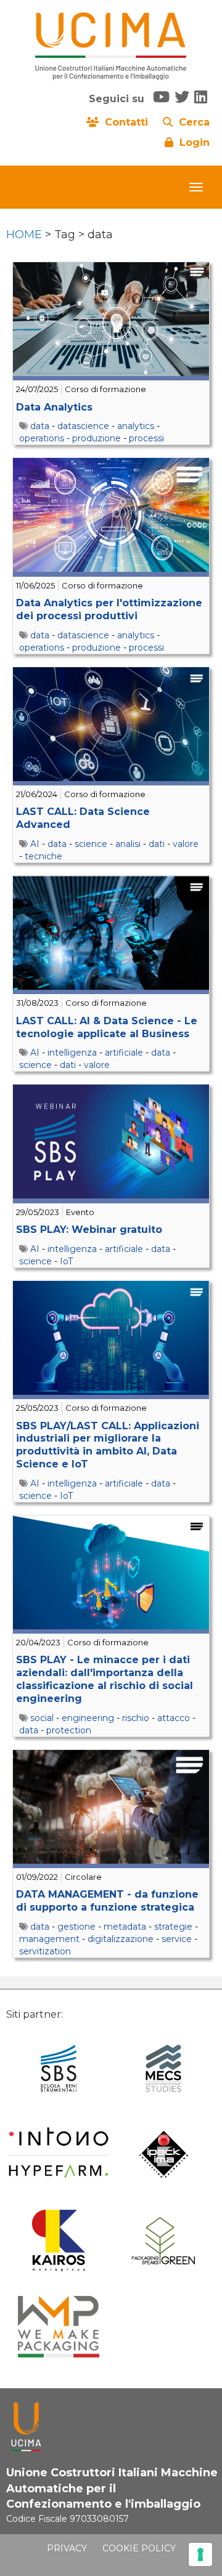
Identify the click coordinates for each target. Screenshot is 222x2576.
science (91, 844)
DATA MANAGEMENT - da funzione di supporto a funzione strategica (107, 1901)
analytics (136, 426)
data (40, 426)
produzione (97, 438)
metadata (125, 1927)
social (42, 1718)
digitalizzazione (121, 1939)
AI (35, 844)
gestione (76, 1927)
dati (157, 844)
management (49, 1939)
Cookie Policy (139, 2548)
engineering (88, 1718)
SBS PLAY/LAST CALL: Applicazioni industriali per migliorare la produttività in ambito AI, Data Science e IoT (108, 1445)
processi (146, 438)
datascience (83, 426)
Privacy (67, 2548)
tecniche (43, 856)
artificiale (124, 1053)
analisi (128, 844)
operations (42, 438)
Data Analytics (54, 407)
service (177, 1939)
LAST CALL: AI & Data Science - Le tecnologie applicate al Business (107, 1027)
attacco (174, 1718)
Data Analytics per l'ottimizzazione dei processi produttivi (109, 609)
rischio (136, 1718)
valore (186, 844)
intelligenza (72, 1053)
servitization (45, 1951)
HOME (24, 235)
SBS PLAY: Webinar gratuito (89, 1230)
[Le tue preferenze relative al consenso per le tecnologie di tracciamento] (200, 2554)
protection (69, 1730)
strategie (173, 1927)
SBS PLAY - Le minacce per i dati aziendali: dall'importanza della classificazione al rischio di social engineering (105, 1679)
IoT (66, 1261)
